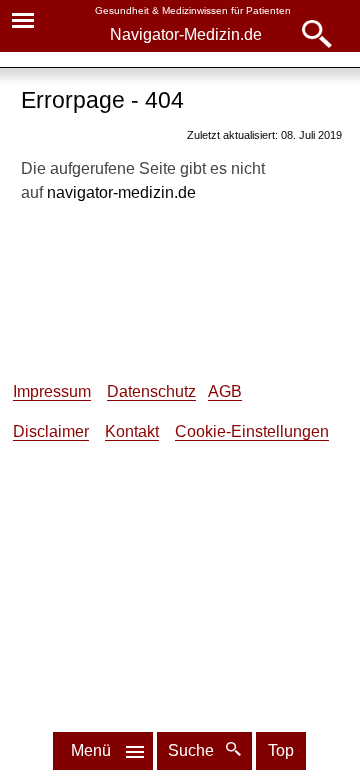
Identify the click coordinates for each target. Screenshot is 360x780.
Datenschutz (151, 391)
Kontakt (132, 431)
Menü (91, 750)
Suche (193, 750)
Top (281, 750)
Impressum (52, 391)
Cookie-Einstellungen (252, 431)
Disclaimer (51, 431)
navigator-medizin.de (121, 192)
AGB (225, 391)
